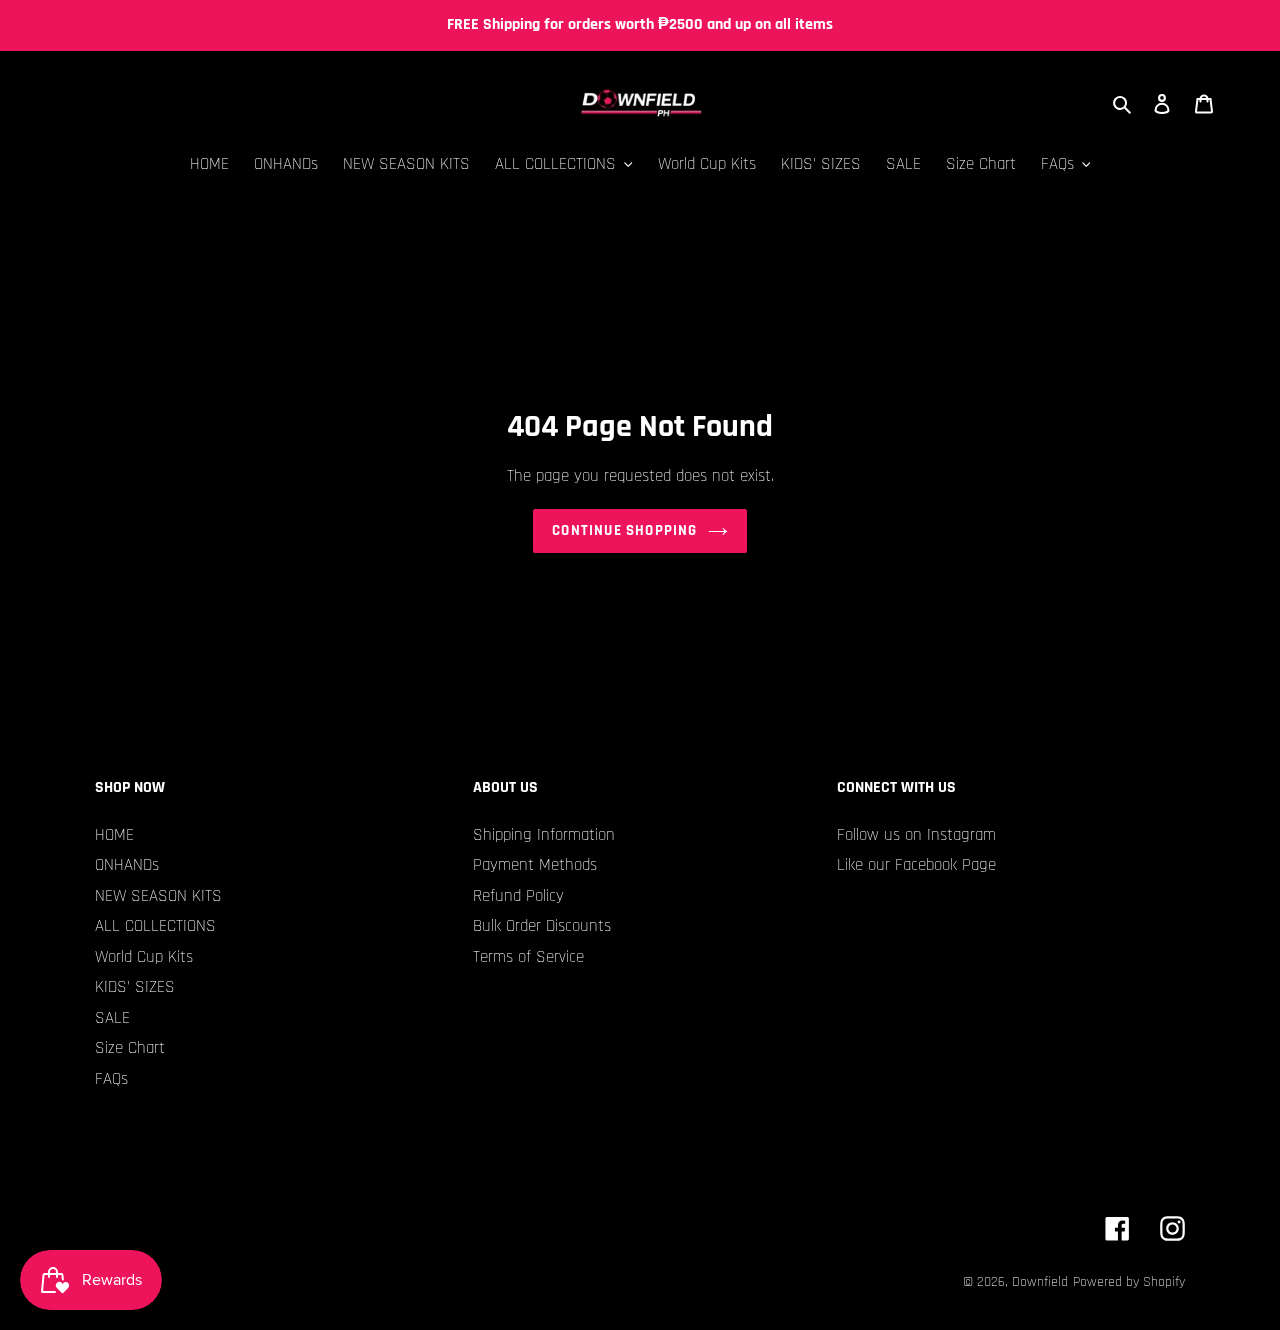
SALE (112, 1018)
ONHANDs (127, 865)
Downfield (1040, 1282)
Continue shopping (624, 530)
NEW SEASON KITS (158, 896)
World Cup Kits (144, 957)
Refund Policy (518, 896)
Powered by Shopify (1129, 1282)
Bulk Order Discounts (542, 926)
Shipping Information (544, 835)
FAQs (111, 1079)
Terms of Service (528, 957)
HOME (114, 835)
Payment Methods (535, 865)
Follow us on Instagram (916, 835)
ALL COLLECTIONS (155, 926)
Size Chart (130, 1048)
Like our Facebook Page (916, 865)
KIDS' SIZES (135, 987)
